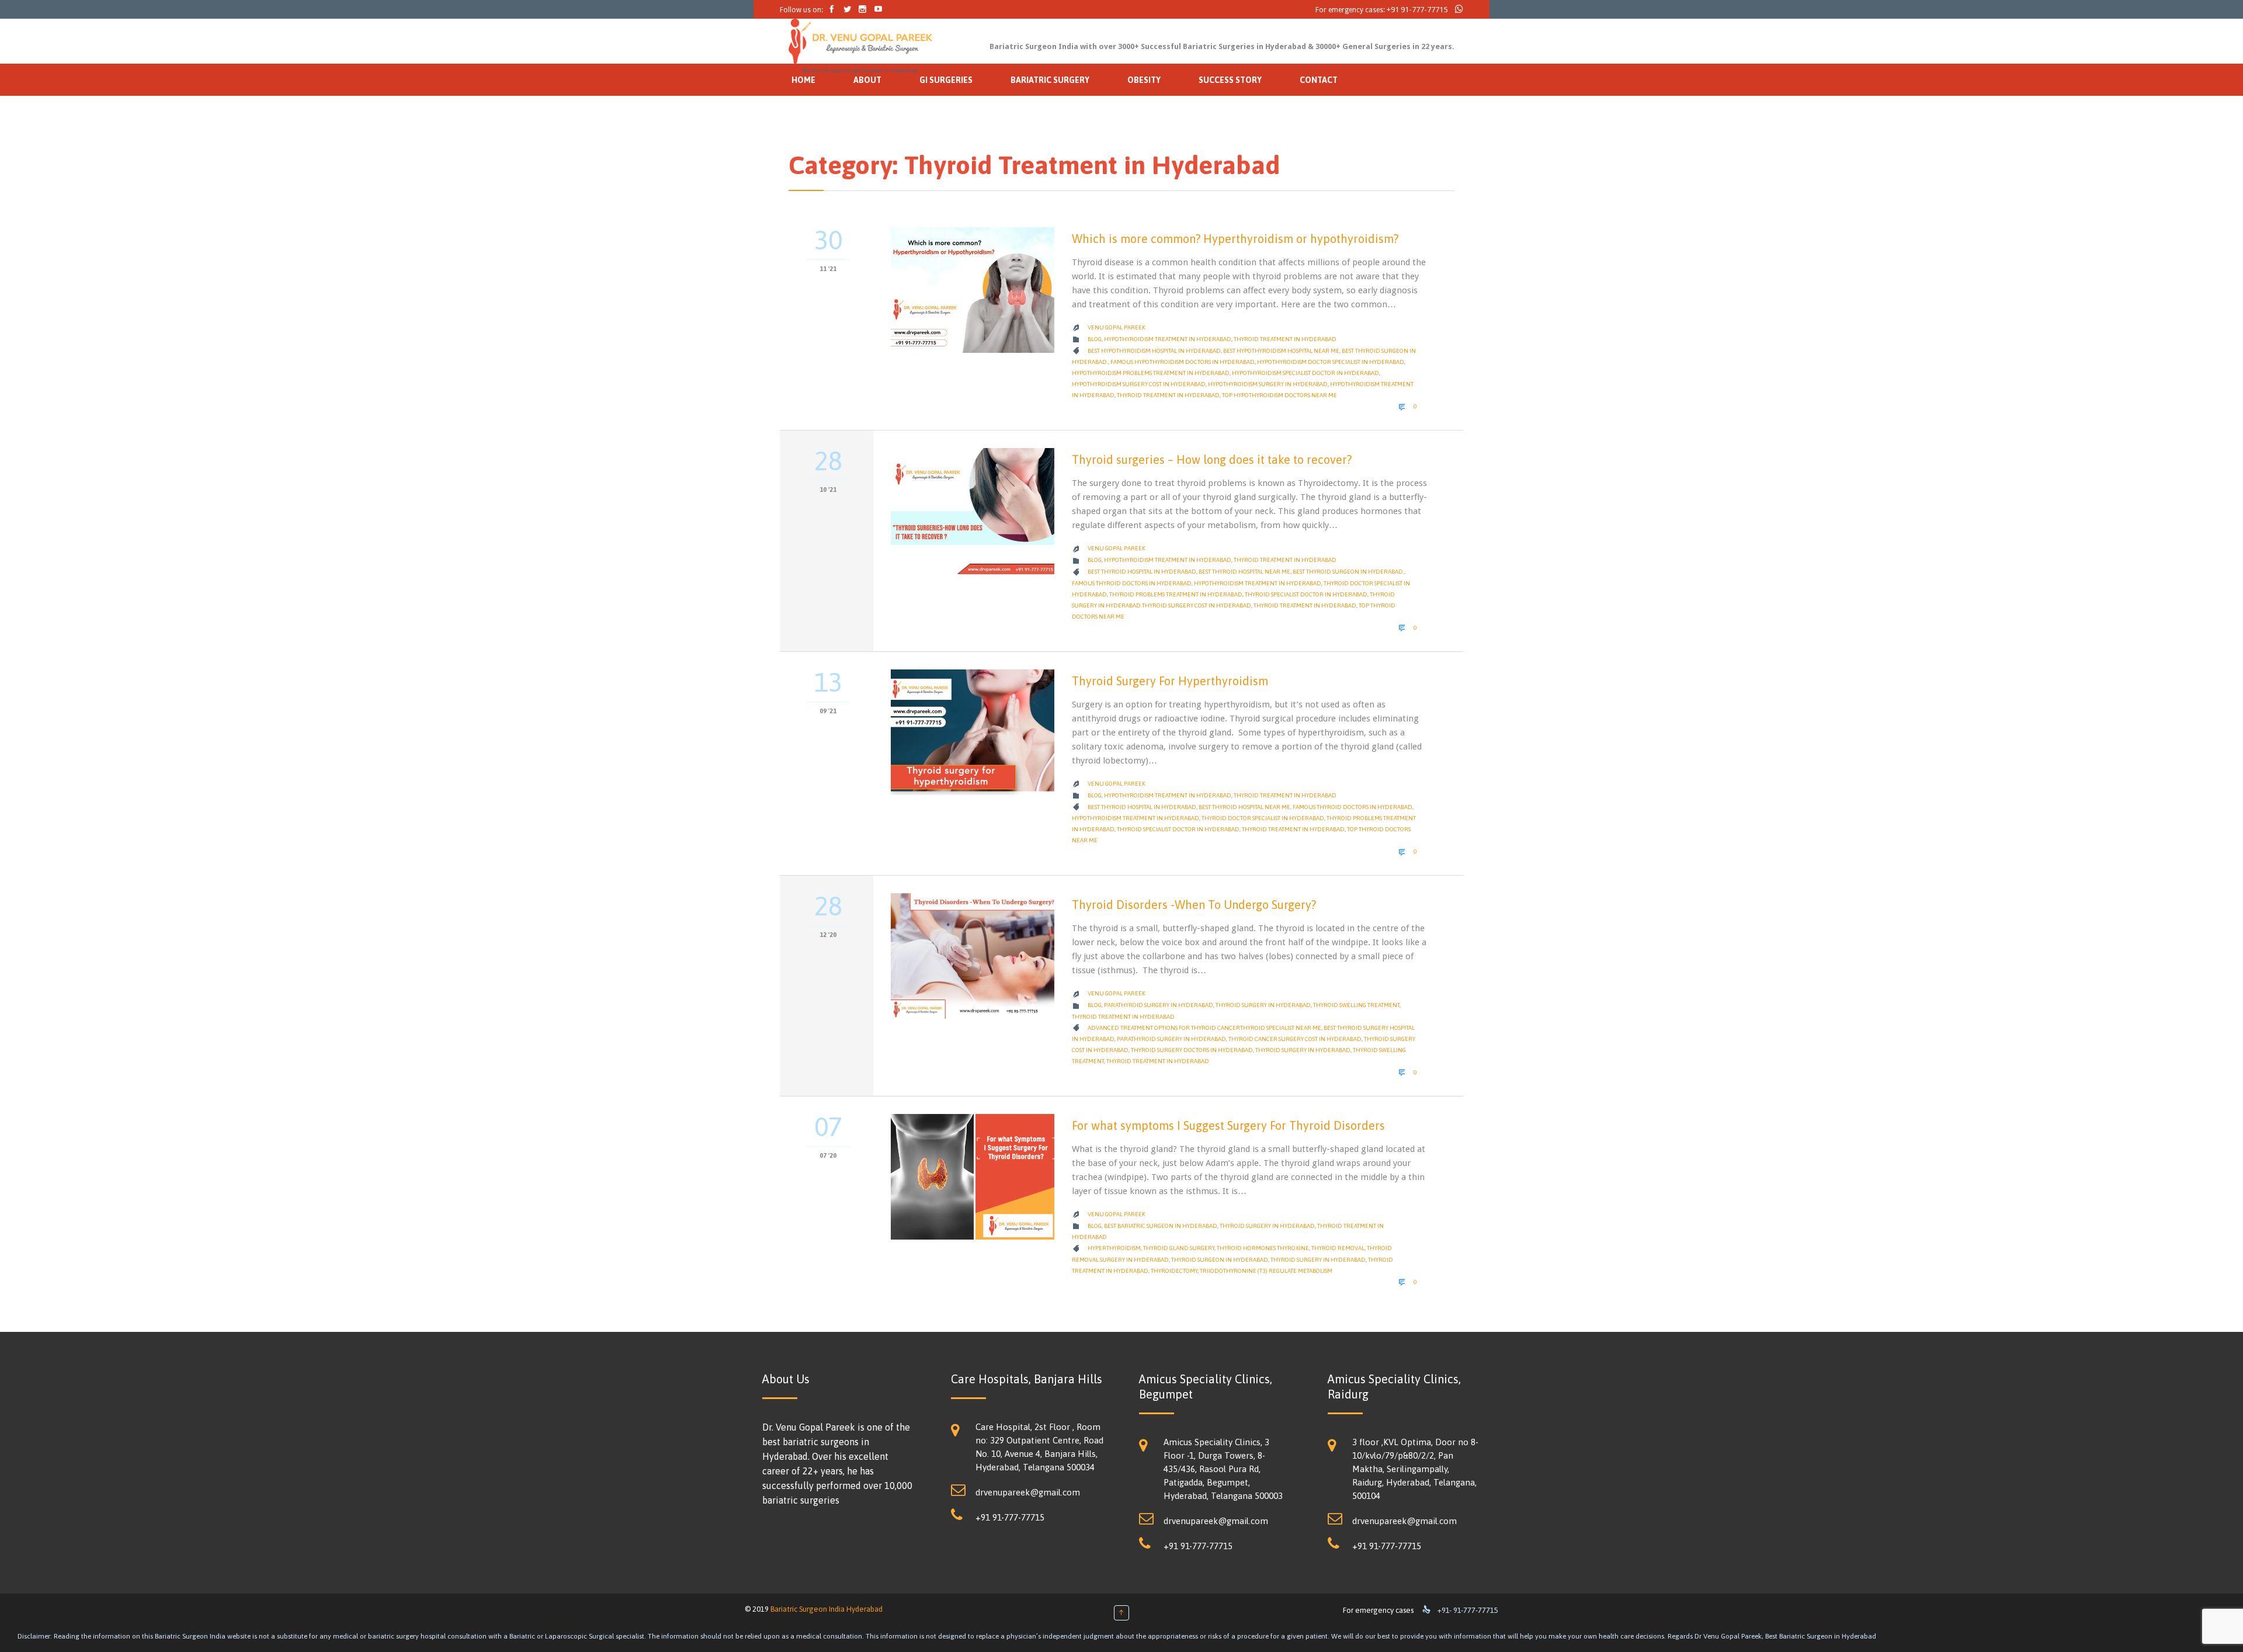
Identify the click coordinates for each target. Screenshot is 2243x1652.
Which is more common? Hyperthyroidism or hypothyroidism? (1235, 239)
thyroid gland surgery (1179, 1248)
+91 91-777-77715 (1417, 10)
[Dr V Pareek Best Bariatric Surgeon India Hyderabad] (860, 41)
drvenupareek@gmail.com (1028, 1492)
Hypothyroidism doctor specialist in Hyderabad (1331, 362)
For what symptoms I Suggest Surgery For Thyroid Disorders (1228, 1125)
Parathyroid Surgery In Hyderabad (1159, 1005)
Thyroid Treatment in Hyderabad (1285, 339)
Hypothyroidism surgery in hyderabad (1268, 384)
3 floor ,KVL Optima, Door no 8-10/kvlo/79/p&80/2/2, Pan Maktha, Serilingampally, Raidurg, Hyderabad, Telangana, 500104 (1415, 1469)
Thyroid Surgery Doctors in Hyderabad (1192, 1050)
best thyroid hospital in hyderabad (1142, 572)
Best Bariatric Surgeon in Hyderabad (1161, 1226)
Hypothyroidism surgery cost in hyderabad (1139, 384)
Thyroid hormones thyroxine (1263, 1248)
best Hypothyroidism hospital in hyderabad (1154, 351)
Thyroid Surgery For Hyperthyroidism (1170, 681)
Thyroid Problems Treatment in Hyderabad (1176, 594)
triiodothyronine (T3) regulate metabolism (1266, 1271)
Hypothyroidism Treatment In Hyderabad (1258, 583)
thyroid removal (1338, 1248)
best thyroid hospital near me (1244, 572)
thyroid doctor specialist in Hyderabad (1263, 818)
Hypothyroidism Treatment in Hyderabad (1168, 339)
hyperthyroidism (1114, 1248)
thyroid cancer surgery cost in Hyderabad (1295, 1039)
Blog (1095, 339)
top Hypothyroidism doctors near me (1280, 395)
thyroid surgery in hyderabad (1303, 1050)
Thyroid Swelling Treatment (1356, 1005)
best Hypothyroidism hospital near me (1281, 351)
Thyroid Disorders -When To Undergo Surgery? (1194, 905)
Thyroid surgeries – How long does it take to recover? (1212, 459)
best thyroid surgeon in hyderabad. (1348, 572)
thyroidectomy (1174, 1271)
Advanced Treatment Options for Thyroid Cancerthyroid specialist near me (1204, 1028)
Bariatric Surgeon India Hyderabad (827, 1609)
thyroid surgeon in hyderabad (1220, 1260)
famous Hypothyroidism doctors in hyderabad (1183, 362)
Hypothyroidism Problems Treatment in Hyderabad (1151, 373)
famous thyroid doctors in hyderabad (1132, 583)
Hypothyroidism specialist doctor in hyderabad (1305, 373)
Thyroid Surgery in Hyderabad (1263, 1005)
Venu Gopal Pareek (1117, 327)
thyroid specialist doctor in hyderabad (1306, 594)
